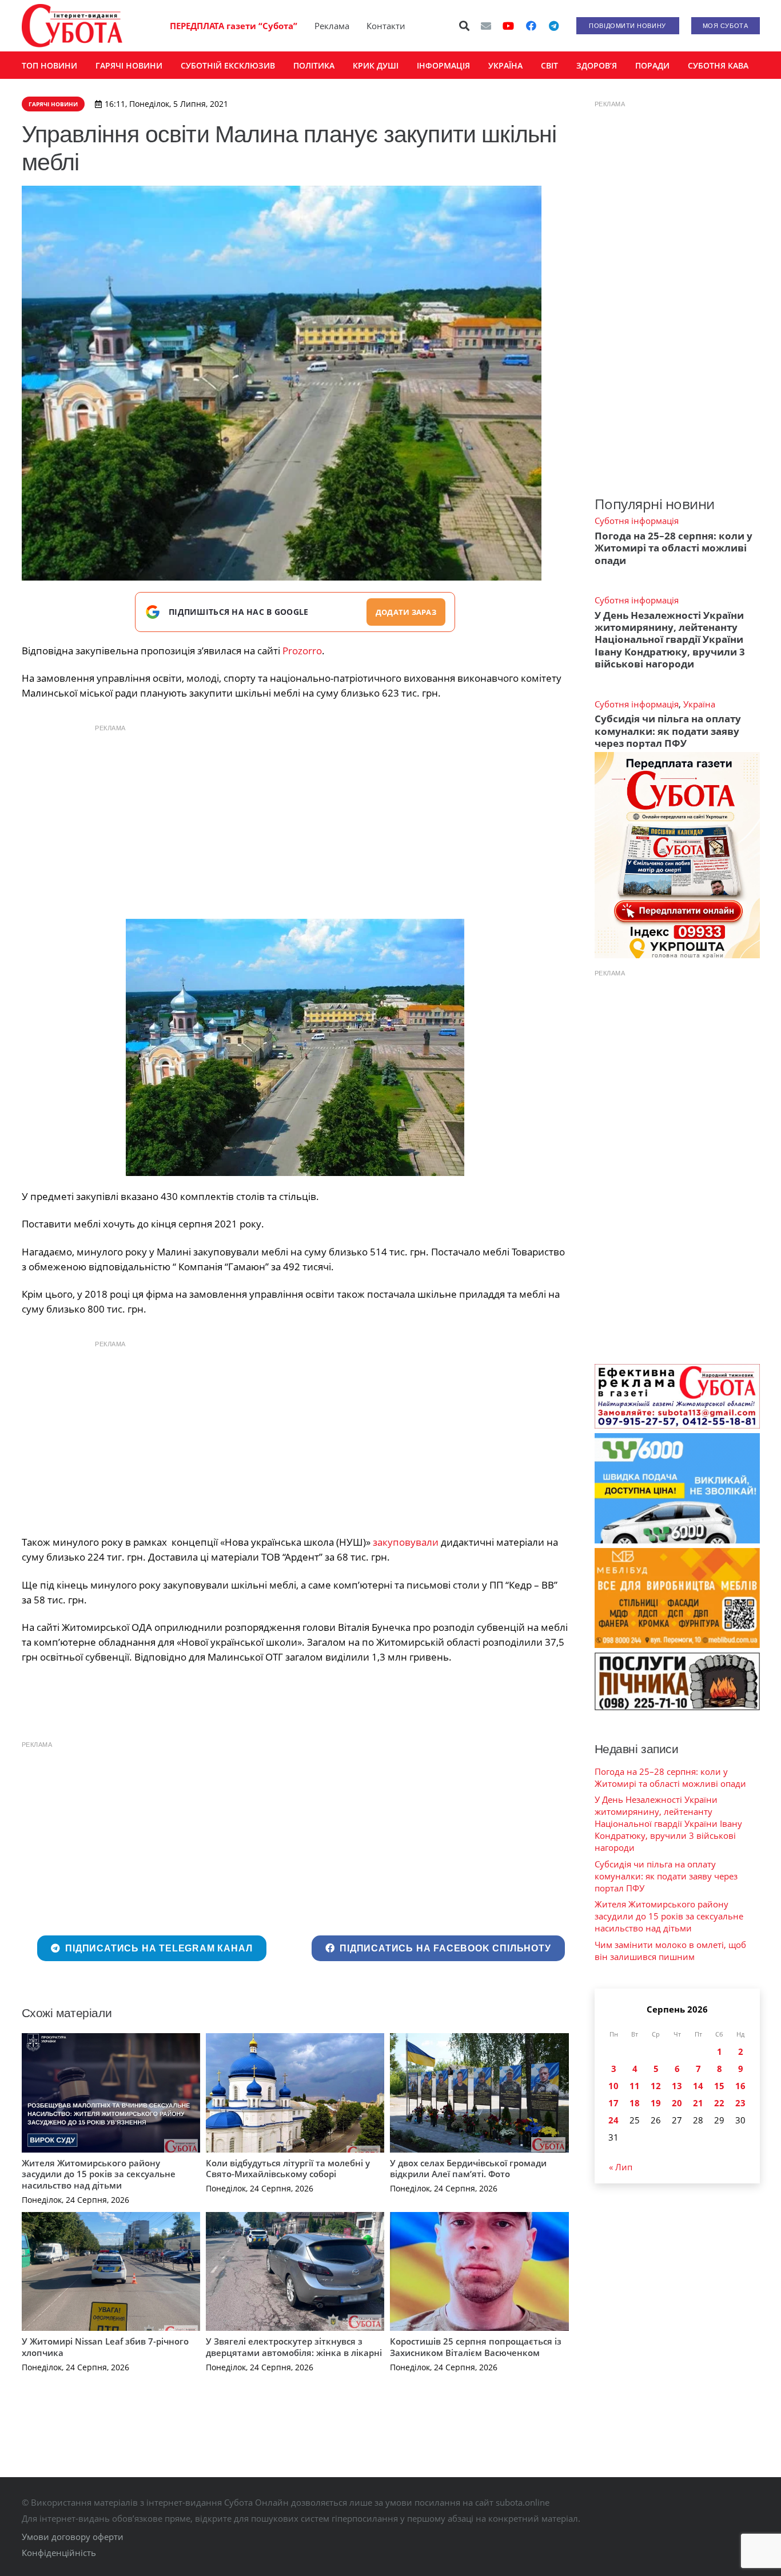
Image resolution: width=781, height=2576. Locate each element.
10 (613, 2086)
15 (719, 2086)
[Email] (486, 26)
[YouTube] (508, 26)
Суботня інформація (637, 521)
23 (740, 2103)
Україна (699, 704)
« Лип (621, 2167)
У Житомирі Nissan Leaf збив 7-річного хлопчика (105, 2347)
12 (656, 2086)
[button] (464, 26)
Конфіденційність (59, 2553)
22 (719, 2103)
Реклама (332, 26)
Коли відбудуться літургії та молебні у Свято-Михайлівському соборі (288, 2169)
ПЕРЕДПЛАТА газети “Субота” (234, 26)
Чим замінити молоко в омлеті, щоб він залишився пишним (670, 1951)
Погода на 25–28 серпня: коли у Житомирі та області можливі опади (674, 548)
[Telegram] (554, 26)
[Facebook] (531, 26)
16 (740, 2086)
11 (635, 2086)
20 (677, 2103)
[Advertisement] (295, 819)
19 (656, 2103)
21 (698, 2103)
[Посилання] (72, 26)
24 (613, 2120)
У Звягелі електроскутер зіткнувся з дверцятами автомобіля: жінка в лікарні (294, 2347)
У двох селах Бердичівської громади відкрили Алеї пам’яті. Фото (468, 2169)
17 (613, 2103)
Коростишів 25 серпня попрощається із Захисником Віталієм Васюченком (476, 2347)
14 (698, 2086)
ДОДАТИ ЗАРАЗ (406, 612)
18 (635, 2103)
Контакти (386, 26)
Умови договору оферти (73, 2537)
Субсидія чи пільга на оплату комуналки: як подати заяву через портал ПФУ (668, 731)
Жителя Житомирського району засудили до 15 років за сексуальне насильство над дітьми (99, 2174)
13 (677, 2086)
